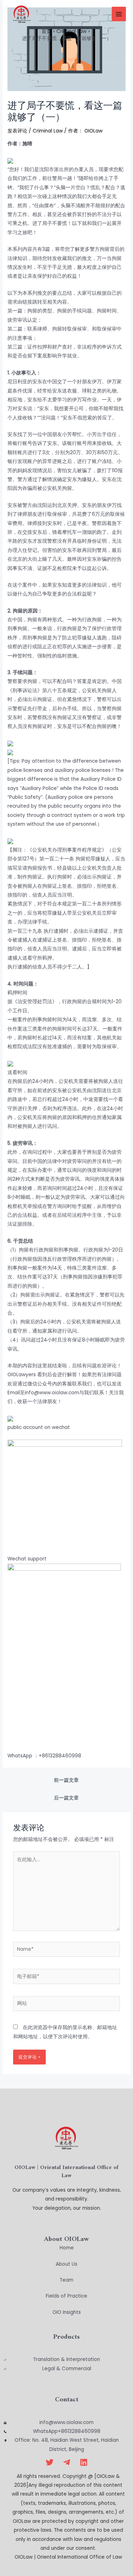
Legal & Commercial (67, 2369)
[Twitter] (50, 2462)
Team (66, 2280)
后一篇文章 (66, 1798)
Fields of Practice (66, 2296)
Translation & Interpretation (66, 2359)
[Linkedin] (84, 2462)
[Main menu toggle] (119, 14)
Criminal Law (48, 131)
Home (67, 2248)
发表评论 (17, 131)
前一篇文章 (66, 1780)
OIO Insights (67, 2312)
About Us (66, 2264)
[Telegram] (67, 2462)
